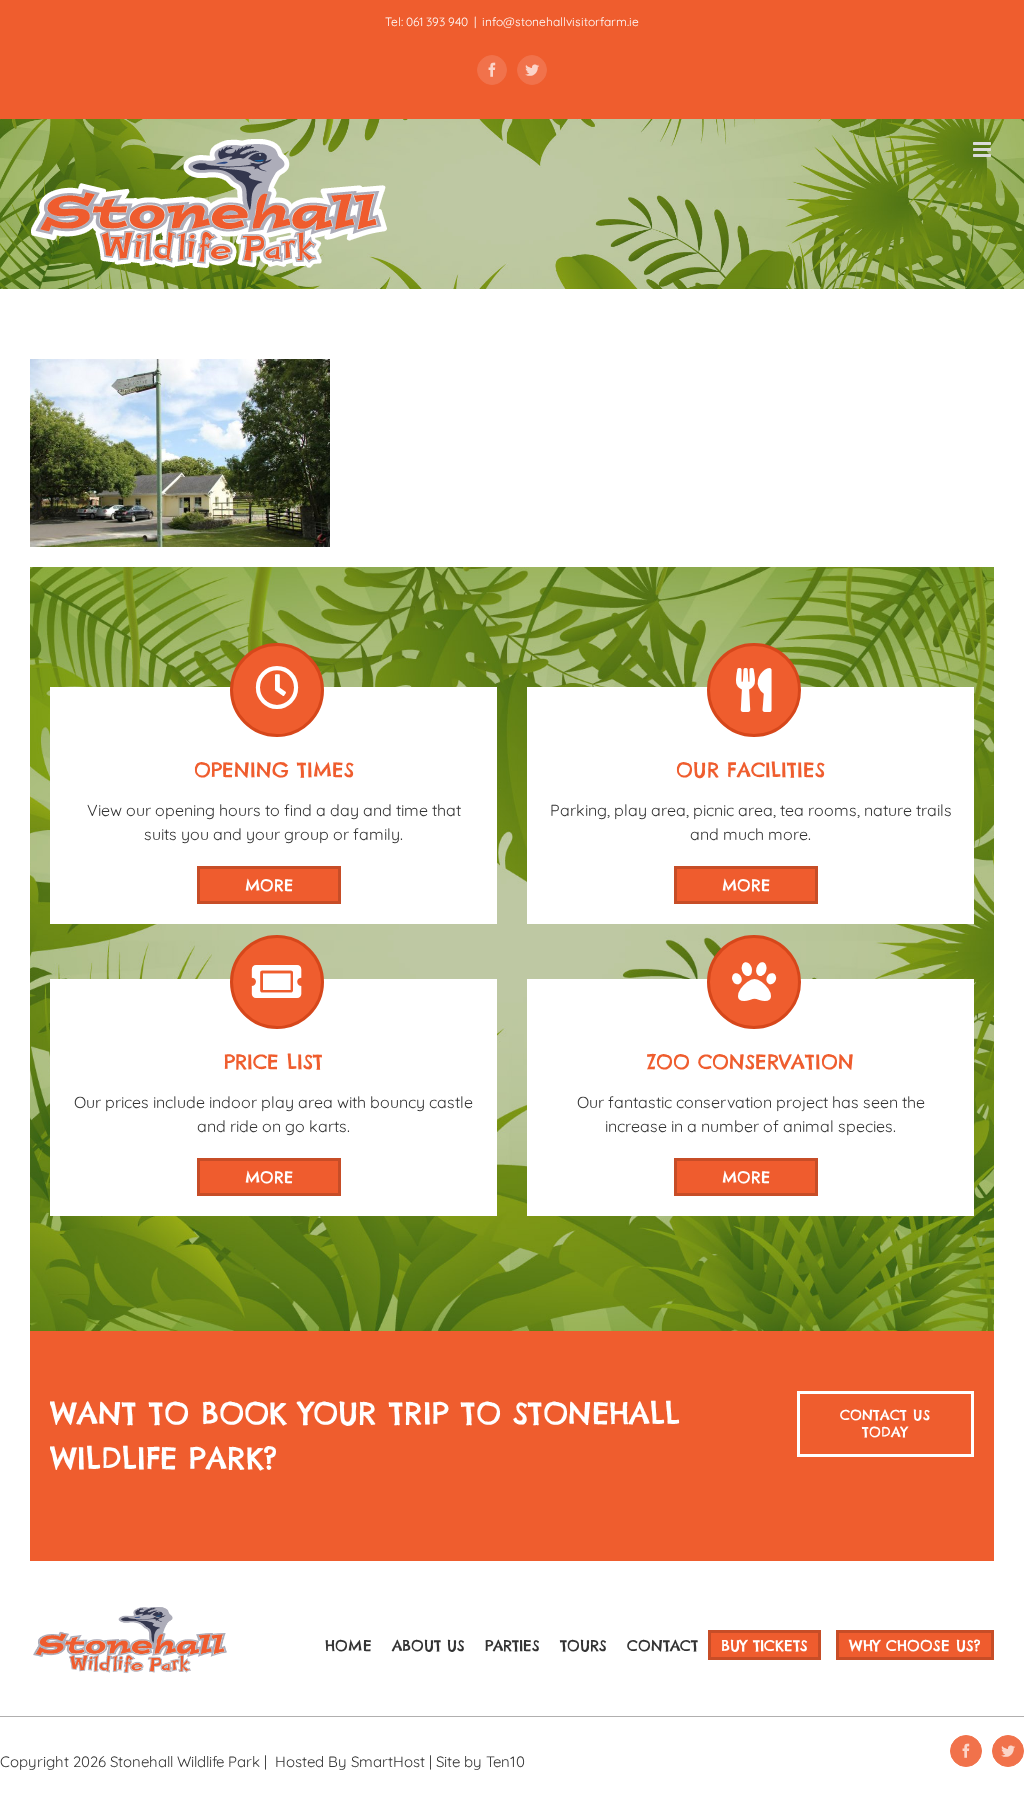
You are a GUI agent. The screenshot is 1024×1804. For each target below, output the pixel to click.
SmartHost (388, 1761)
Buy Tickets (764, 1645)
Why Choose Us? (915, 1645)
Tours (583, 1645)
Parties (512, 1645)
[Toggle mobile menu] (983, 149)
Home (348, 1645)
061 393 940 (437, 21)
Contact (662, 1645)
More (269, 885)
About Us (428, 1645)
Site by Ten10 (480, 1761)
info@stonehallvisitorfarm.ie (560, 21)
